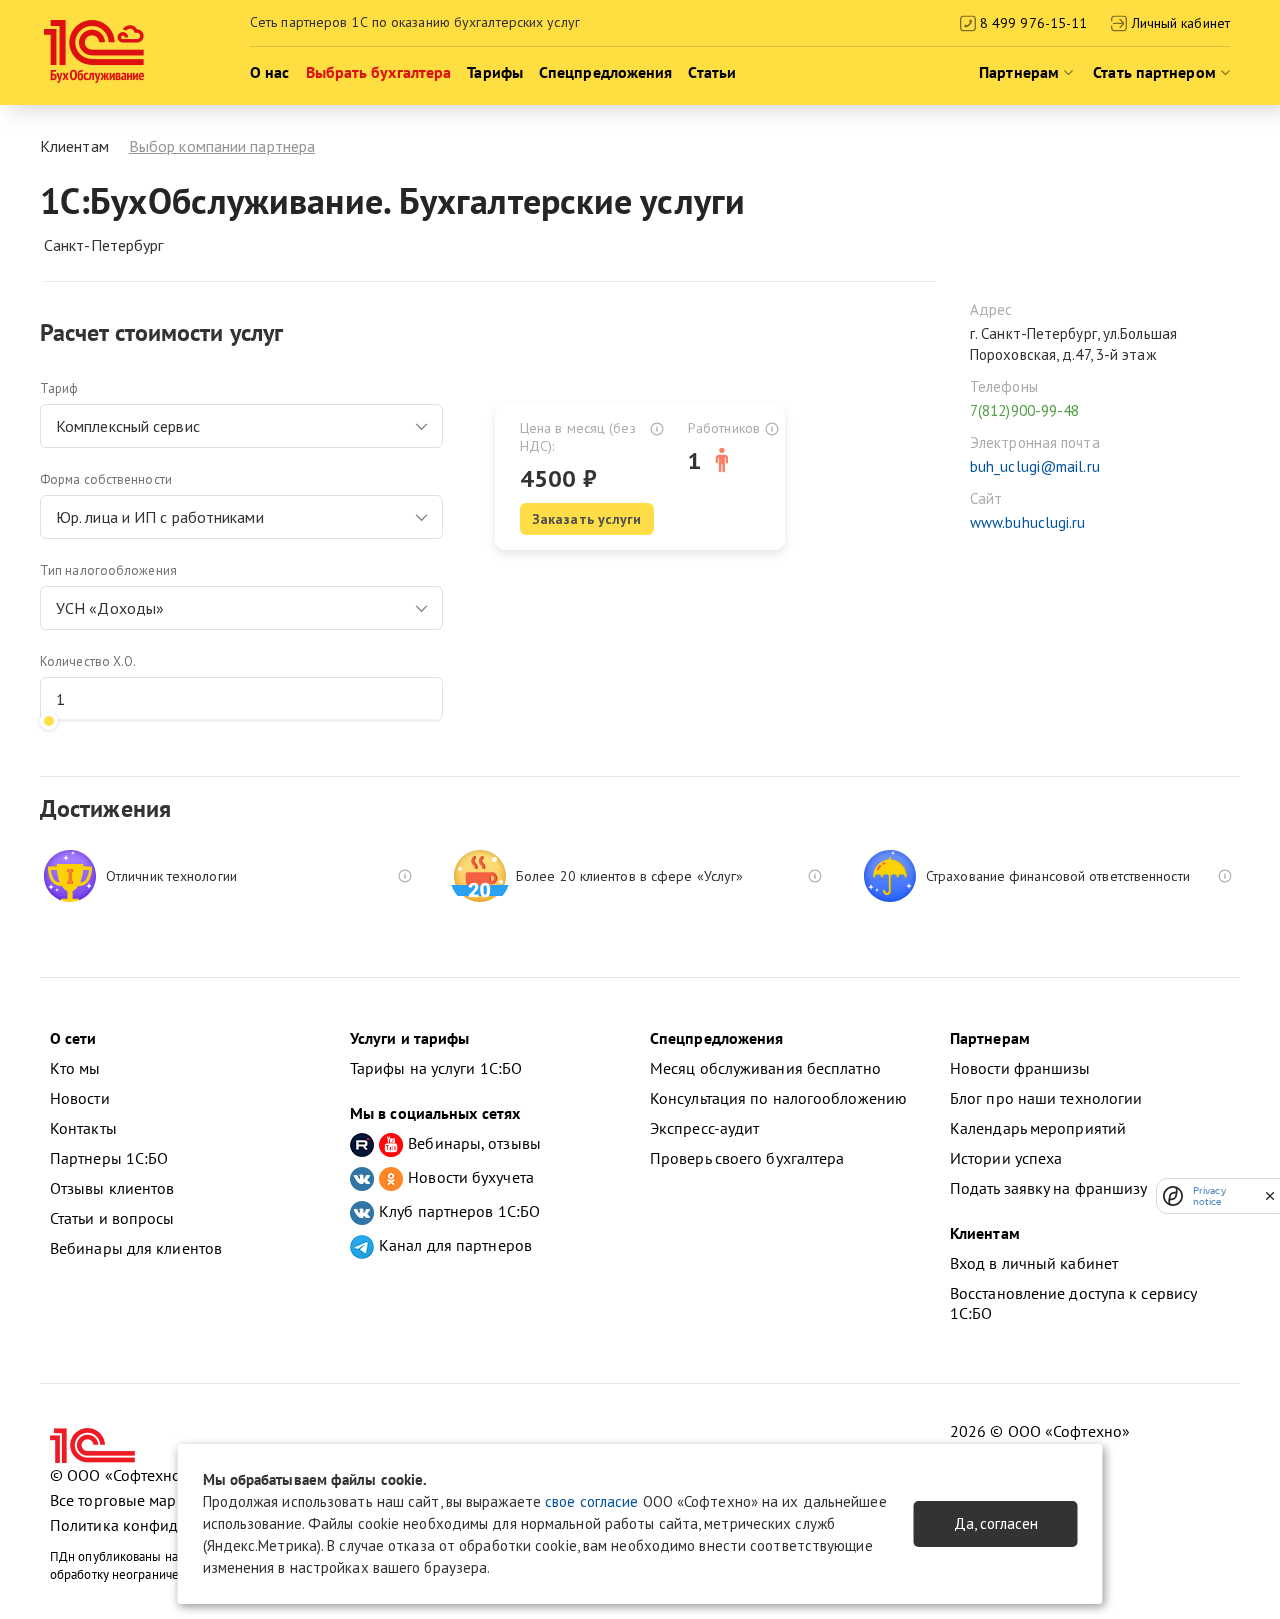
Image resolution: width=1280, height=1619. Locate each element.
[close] (1270, 1196)
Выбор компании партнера (222, 146)
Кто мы (75, 1068)
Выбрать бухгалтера (379, 72)
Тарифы (495, 72)
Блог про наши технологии (1046, 1098)
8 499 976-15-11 (1032, 23)
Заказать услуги (587, 519)
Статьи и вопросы (112, 1218)
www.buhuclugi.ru (1028, 522)
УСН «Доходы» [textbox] (110, 608)
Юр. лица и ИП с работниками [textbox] (160, 517)
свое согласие (591, 1501)
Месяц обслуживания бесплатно (765, 1068)
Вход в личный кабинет (1034, 1263)
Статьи (712, 72)
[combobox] (241, 426)
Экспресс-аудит (704, 1128)
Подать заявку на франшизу (1049, 1188)
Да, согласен (996, 1523)
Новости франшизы (1020, 1068)
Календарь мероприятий (1038, 1128)
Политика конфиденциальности (164, 1525)
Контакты (83, 1128)
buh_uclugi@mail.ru (1035, 466)
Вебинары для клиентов (136, 1248)
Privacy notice (1209, 1196)
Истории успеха (1006, 1158)
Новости (80, 1098)
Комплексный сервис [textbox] (128, 426)
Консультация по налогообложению (778, 1098)
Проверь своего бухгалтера (747, 1158)
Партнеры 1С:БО (109, 1158)
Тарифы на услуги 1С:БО (436, 1068)
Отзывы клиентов (112, 1188)
